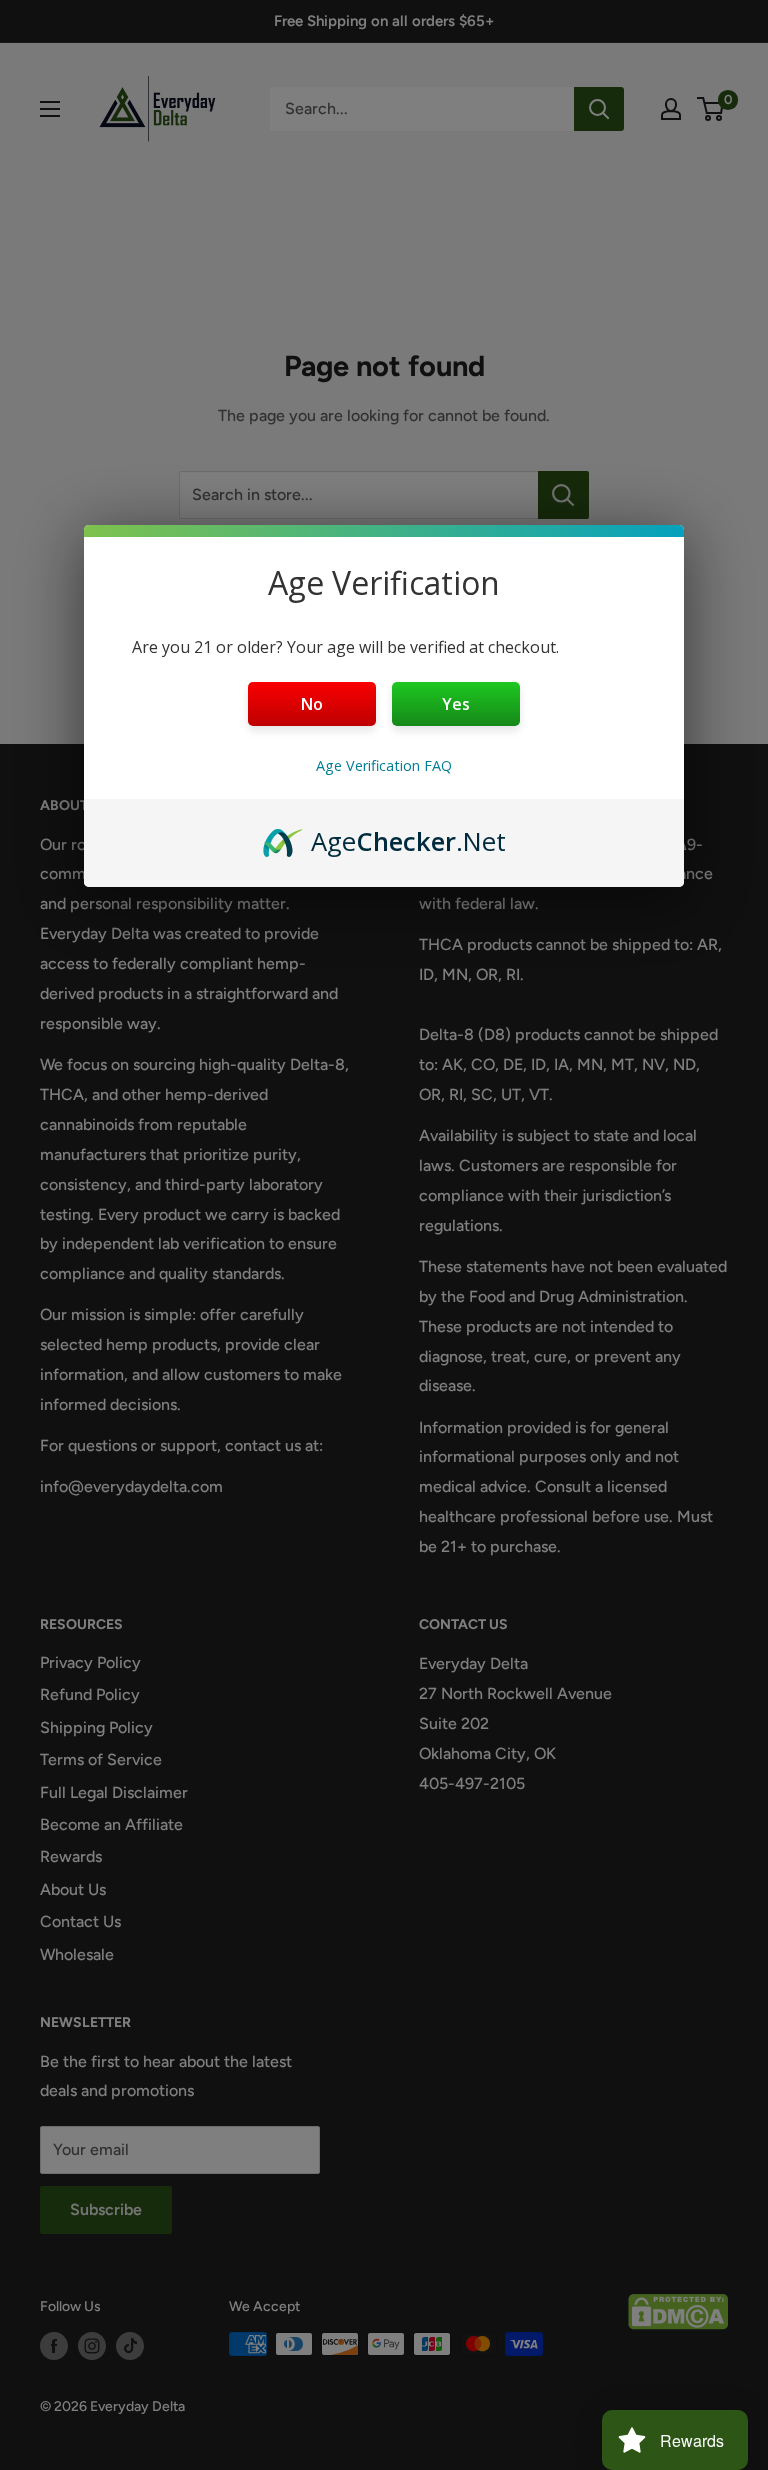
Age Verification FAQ (384, 765)
